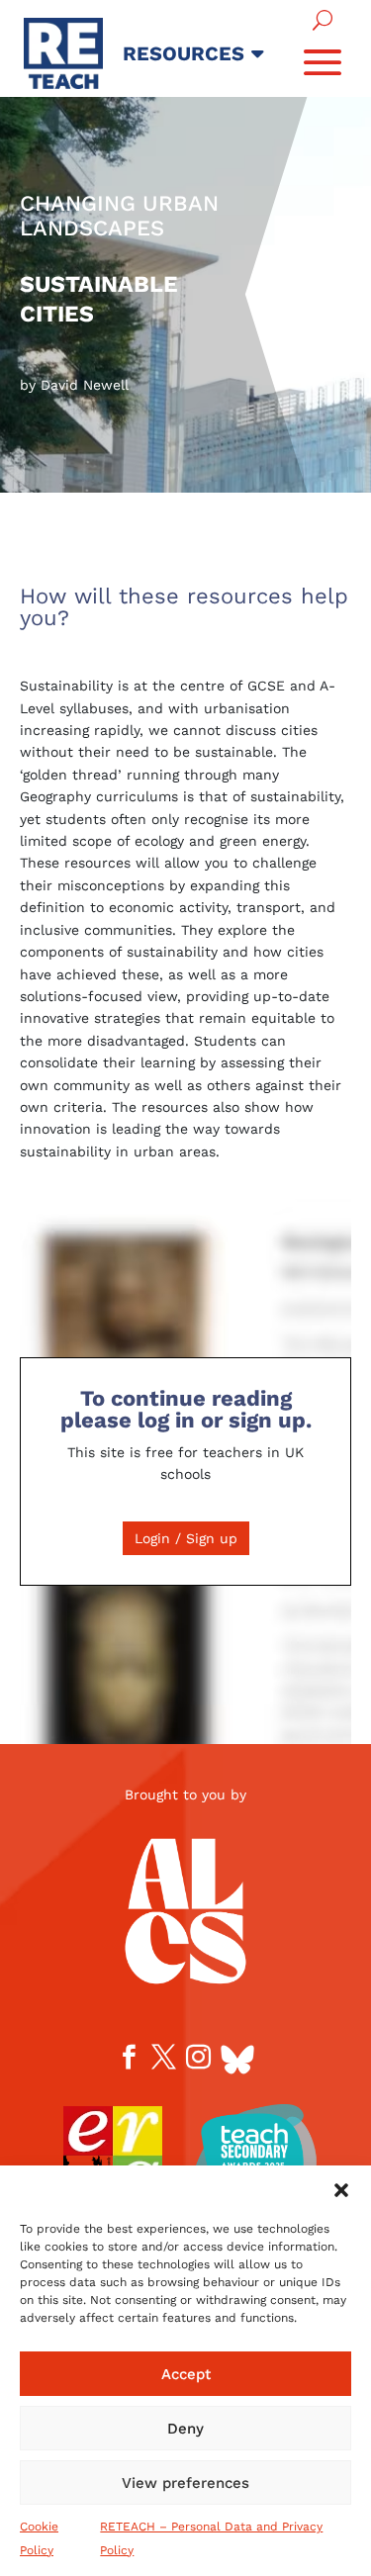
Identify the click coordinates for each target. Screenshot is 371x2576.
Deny (185, 2429)
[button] (341, 2190)
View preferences (185, 2483)
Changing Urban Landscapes (119, 216)
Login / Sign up (186, 1538)
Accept (186, 2374)
